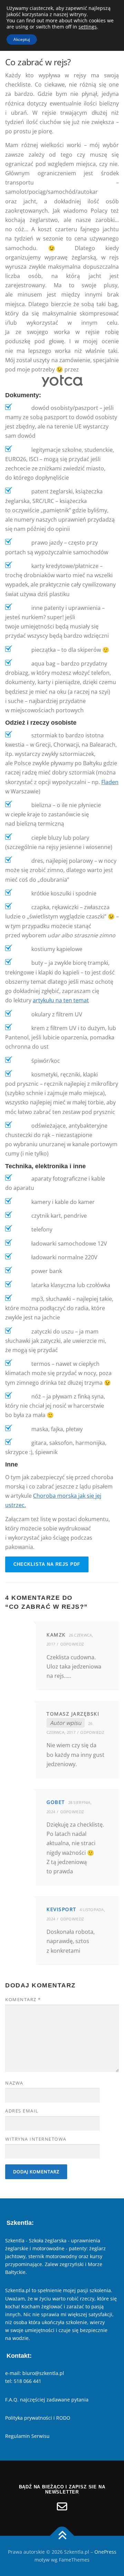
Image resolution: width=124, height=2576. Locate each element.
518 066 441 (28, 2381)
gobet (56, 1802)
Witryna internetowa (36, 2139)
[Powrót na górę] (62, 2536)
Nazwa (14, 2083)
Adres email (22, 2111)
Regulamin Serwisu (27, 2436)
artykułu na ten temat (61, 1000)
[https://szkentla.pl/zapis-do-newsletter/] (62, 2507)
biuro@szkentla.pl (43, 2373)
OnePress (105, 2552)
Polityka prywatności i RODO (38, 2418)
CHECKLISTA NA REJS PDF (47, 1564)
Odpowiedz (72, 1644)
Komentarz (23, 1999)
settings (88, 27)
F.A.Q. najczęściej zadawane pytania (47, 2400)
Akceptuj (22, 39)
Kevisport (61, 1909)
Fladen (110, 782)
